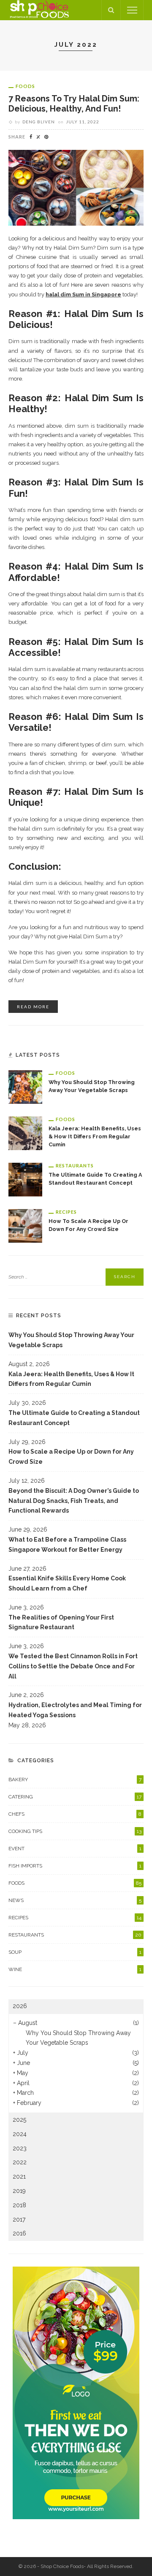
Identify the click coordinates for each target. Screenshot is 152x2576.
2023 (20, 2148)
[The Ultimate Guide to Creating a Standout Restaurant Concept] (25, 1179)
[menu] (132, 10)
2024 (20, 2134)
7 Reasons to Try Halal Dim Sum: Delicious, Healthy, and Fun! (74, 104)
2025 (19, 2120)
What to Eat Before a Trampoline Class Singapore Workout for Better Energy (67, 1545)
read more (33, 1007)
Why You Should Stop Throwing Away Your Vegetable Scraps (71, 1340)
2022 (20, 2162)
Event (75, 1849)
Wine (75, 1969)
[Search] (111, 10)
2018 (19, 2205)
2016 (19, 2233)
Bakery (75, 1779)
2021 (19, 2176)
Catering (75, 1797)
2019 (19, 2191)
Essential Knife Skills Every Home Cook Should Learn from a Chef (67, 1583)
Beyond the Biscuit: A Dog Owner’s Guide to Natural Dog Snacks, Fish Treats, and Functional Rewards (74, 1501)
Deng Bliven (39, 122)
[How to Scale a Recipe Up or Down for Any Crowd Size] (25, 1225)
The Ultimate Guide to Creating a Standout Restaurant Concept (74, 1418)
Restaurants (75, 1165)
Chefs (75, 1814)
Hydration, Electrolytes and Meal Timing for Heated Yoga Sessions (75, 1710)
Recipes (66, 1212)
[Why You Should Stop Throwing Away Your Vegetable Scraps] (25, 1086)
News (75, 1900)
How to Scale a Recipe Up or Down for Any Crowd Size (71, 1457)
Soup (75, 1952)
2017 (19, 2219)
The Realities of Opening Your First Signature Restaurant (61, 1622)
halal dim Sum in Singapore (83, 294)
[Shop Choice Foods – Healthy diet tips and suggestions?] (39, 10)
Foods (25, 86)
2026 (20, 2006)
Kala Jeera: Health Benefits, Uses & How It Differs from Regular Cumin (95, 1136)
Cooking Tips (75, 1831)
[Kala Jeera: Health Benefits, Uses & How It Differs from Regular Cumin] (25, 1132)
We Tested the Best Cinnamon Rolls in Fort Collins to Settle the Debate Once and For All (73, 1666)
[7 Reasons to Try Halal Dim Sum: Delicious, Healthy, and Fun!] (76, 187)
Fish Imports (75, 1866)
